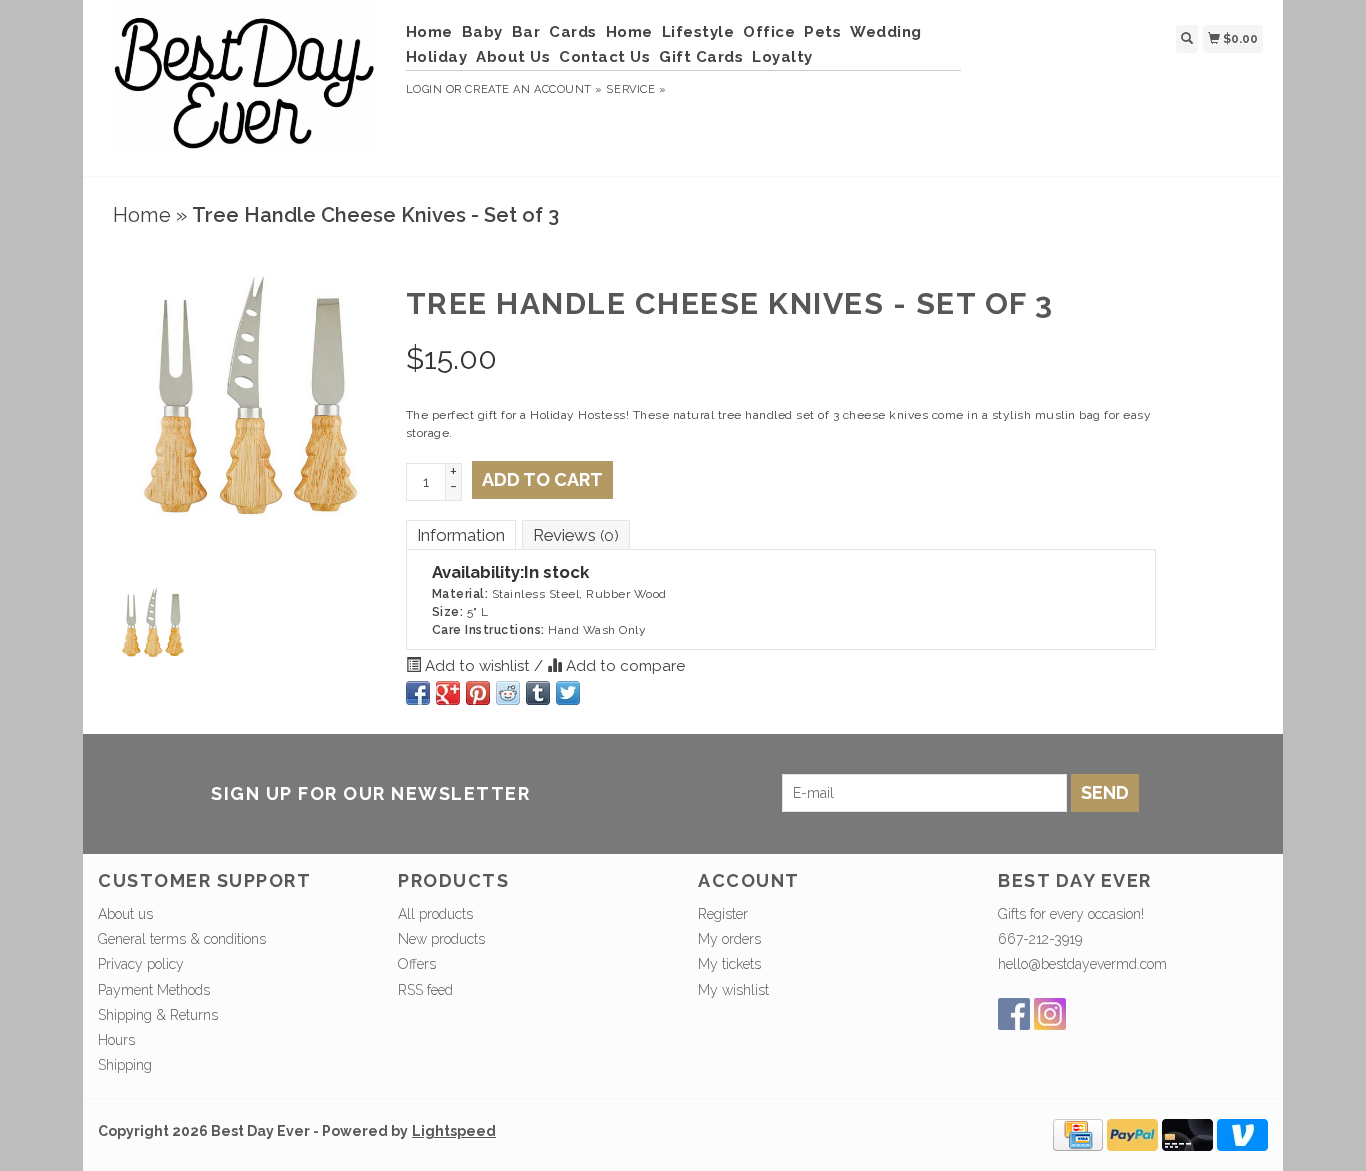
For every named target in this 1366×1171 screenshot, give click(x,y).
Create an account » (533, 89)
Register (723, 914)
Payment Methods (154, 990)
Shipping (125, 1065)
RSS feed (425, 990)
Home (429, 32)
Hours (116, 1040)
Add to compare (623, 666)
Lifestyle (698, 32)
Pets (822, 32)
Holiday (437, 57)
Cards (573, 32)
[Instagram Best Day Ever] (1050, 1014)
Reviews (576, 535)
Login (424, 89)
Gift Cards (701, 57)
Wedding (886, 32)
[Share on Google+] (448, 693)
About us (125, 914)
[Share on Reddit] (508, 693)
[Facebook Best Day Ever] (1014, 1014)
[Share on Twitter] (568, 693)
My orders (729, 939)
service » (636, 89)
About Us (513, 57)
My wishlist (733, 990)
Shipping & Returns (158, 1015)
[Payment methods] (1078, 1134)
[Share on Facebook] (418, 693)
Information (461, 535)
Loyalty (782, 57)
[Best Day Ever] (244, 85)
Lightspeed (454, 1131)
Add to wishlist (477, 666)
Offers (417, 964)
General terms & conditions (182, 939)
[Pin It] (478, 693)
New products (441, 939)
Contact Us (604, 57)
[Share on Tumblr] (538, 693)
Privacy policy (141, 964)
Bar (526, 32)
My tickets (729, 964)
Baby (482, 32)
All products (435, 914)
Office (769, 32)
